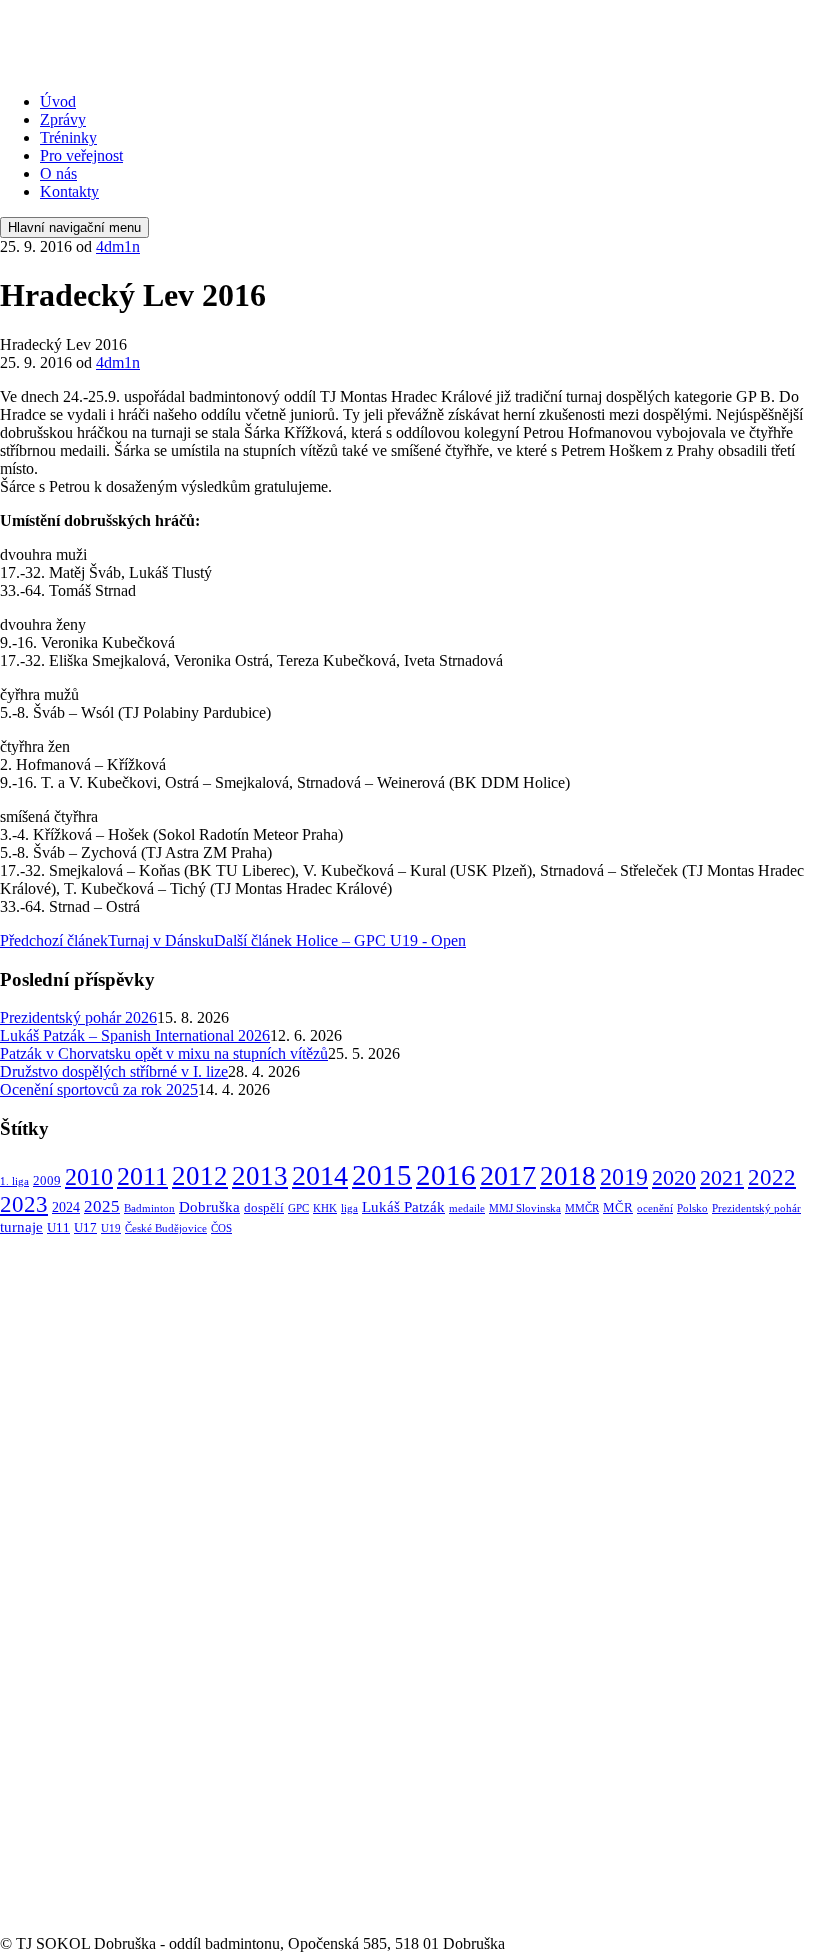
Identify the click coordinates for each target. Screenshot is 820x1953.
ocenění (655, 1208)
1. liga (14, 1181)
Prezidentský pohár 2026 (78, 1017)
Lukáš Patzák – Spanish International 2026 (135, 1035)
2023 (24, 1204)
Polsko (692, 1208)
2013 (260, 1176)
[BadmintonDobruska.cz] (148, 67)
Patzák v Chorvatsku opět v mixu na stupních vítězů (164, 1053)
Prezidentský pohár (756, 1208)
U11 (58, 1228)
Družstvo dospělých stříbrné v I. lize (114, 1071)
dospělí (264, 1208)
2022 (772, 1177)
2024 (66, 1207)
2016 (446, 1175)
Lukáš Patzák (403, 1206)
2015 (382, 1175)
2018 (568, 1176)
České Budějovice (166, 1228)
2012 (200, 1176)
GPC (298, 1208)
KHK (325, 1208)
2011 (142, 1176)
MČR (618, 1208)
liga (349, 1208)
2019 (624, 1176)
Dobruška (209, 1206)
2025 (102, 1206)
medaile (467, 1208)
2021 (722, 1177)
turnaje (21, 1226)
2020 (674, 1177)
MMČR (582, 1208)
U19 (111, 1228)
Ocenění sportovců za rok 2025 (99, 1089)
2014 (320, 1175)
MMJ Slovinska (525, 1208)
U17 (85, 1228)
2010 (89, 1177)
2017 (508, 1175)
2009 (47, 1181)
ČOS (221, 1228)
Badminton (149, 1208)
